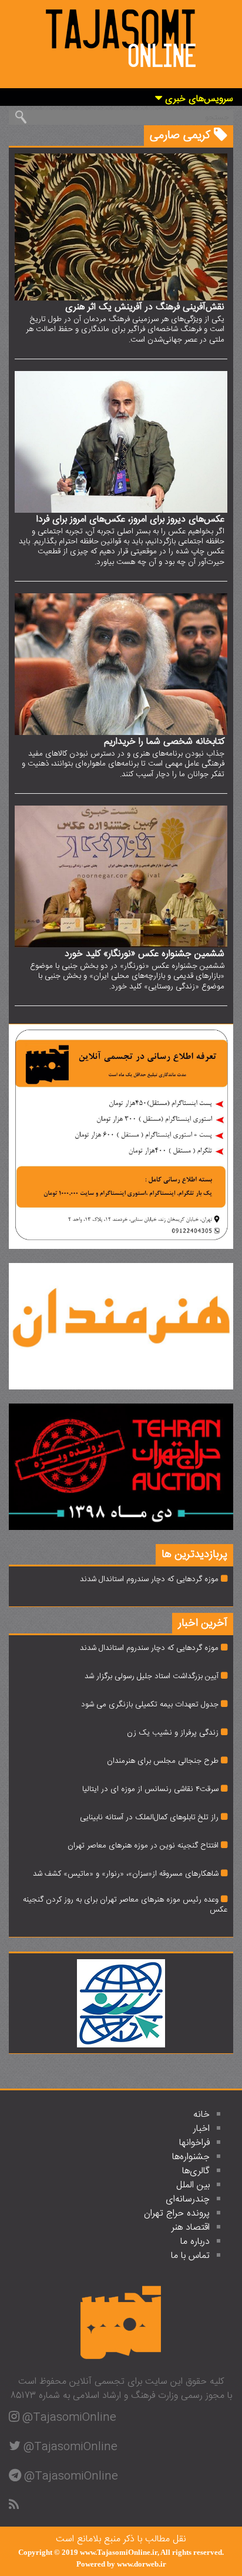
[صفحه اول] (121, 36)
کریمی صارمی (182, 136)
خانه (201, 2115)
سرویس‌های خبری (198, 100)
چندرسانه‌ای (188, 2199)
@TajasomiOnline (69, 2418)
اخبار (201, 2129)
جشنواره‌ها (191, 2157)
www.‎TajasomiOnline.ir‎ (119, 2552)
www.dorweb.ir (142, 2564)
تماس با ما (190, 2256)
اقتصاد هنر (191, 2228)
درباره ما (195, 2242)
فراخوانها (194, 2143)
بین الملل (193, 2185)
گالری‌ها (196, 2171)
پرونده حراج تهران (177, 2214)
